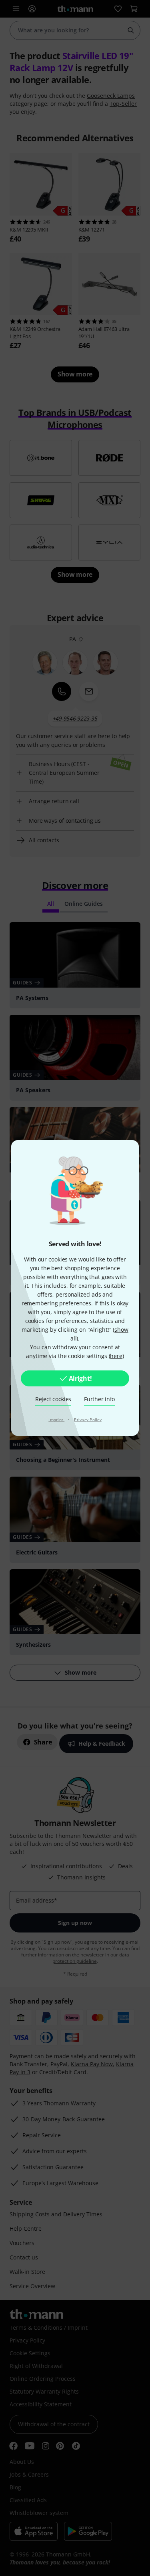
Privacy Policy (88, 1420)
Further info (99, 1399)
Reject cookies (53, 1399)
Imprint (56, 1420)
